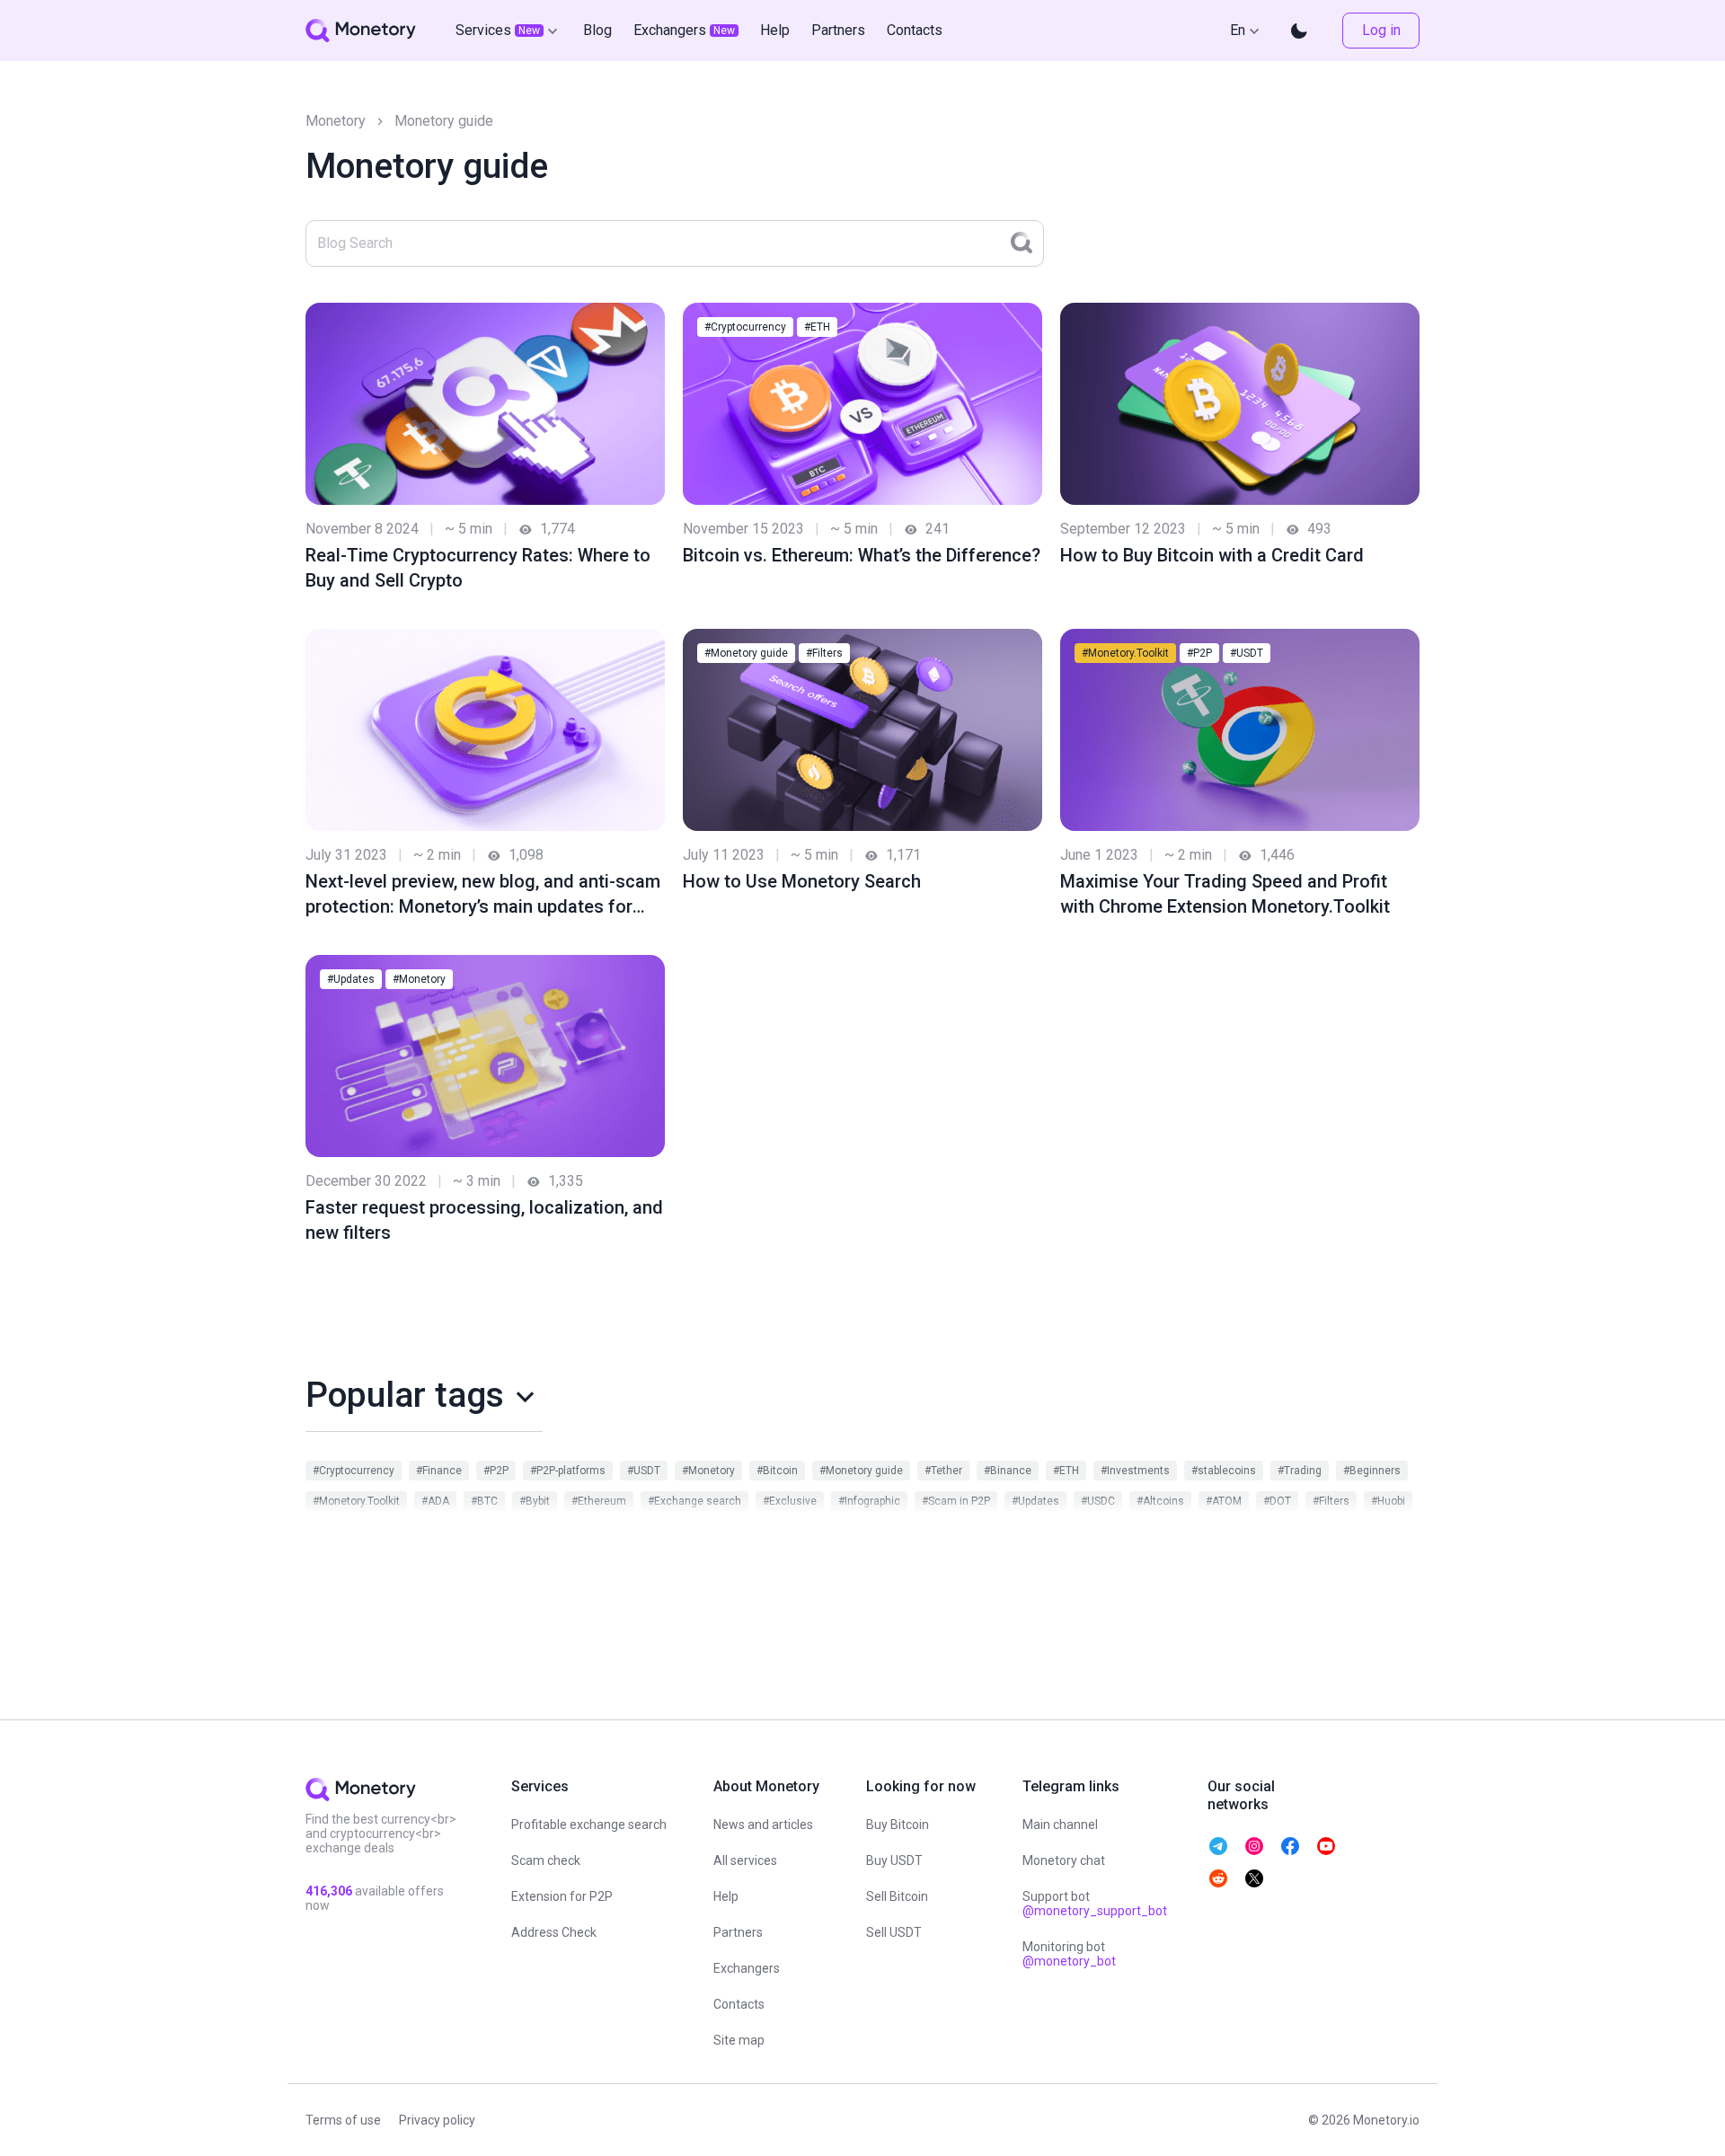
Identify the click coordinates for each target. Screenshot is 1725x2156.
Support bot (1095, 1904)
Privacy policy (437, 2120)
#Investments (1135, 1471)
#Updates (351, 979)
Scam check (546, 1860)
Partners (738, 1932)
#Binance (1008, 1471)
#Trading (1300, 1471)
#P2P (1199, 653)
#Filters (824, 653)
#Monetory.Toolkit (1125, 653)
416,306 (329, 1891)
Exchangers (747, 1968)
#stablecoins (1224, 1471)
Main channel (1060, 1825)
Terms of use (343, 2120)
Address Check (554, 1932)
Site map (739, 2040)
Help (726, 1896)
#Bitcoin (777, 1471)
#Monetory (419, 979)
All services (745, 1860)
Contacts (739, 2004)
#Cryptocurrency (745, 327)
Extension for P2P (562, 1896)
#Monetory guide (746, 653)
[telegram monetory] (1218, 1846)
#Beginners (1372, 1471)
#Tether (943, 1471)
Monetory (336, 121)
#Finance (439, 1471)
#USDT (1247, 653)
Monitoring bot (1069, 1954)
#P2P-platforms (568, 1471)
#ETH (817, 327)
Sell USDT (894, 1932)
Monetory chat (1064, 1860)
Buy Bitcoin (898, 1825)
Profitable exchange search (589, 1825)
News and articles (763, 1825)
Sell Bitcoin (897, 1896)
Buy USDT (894, 1860)
